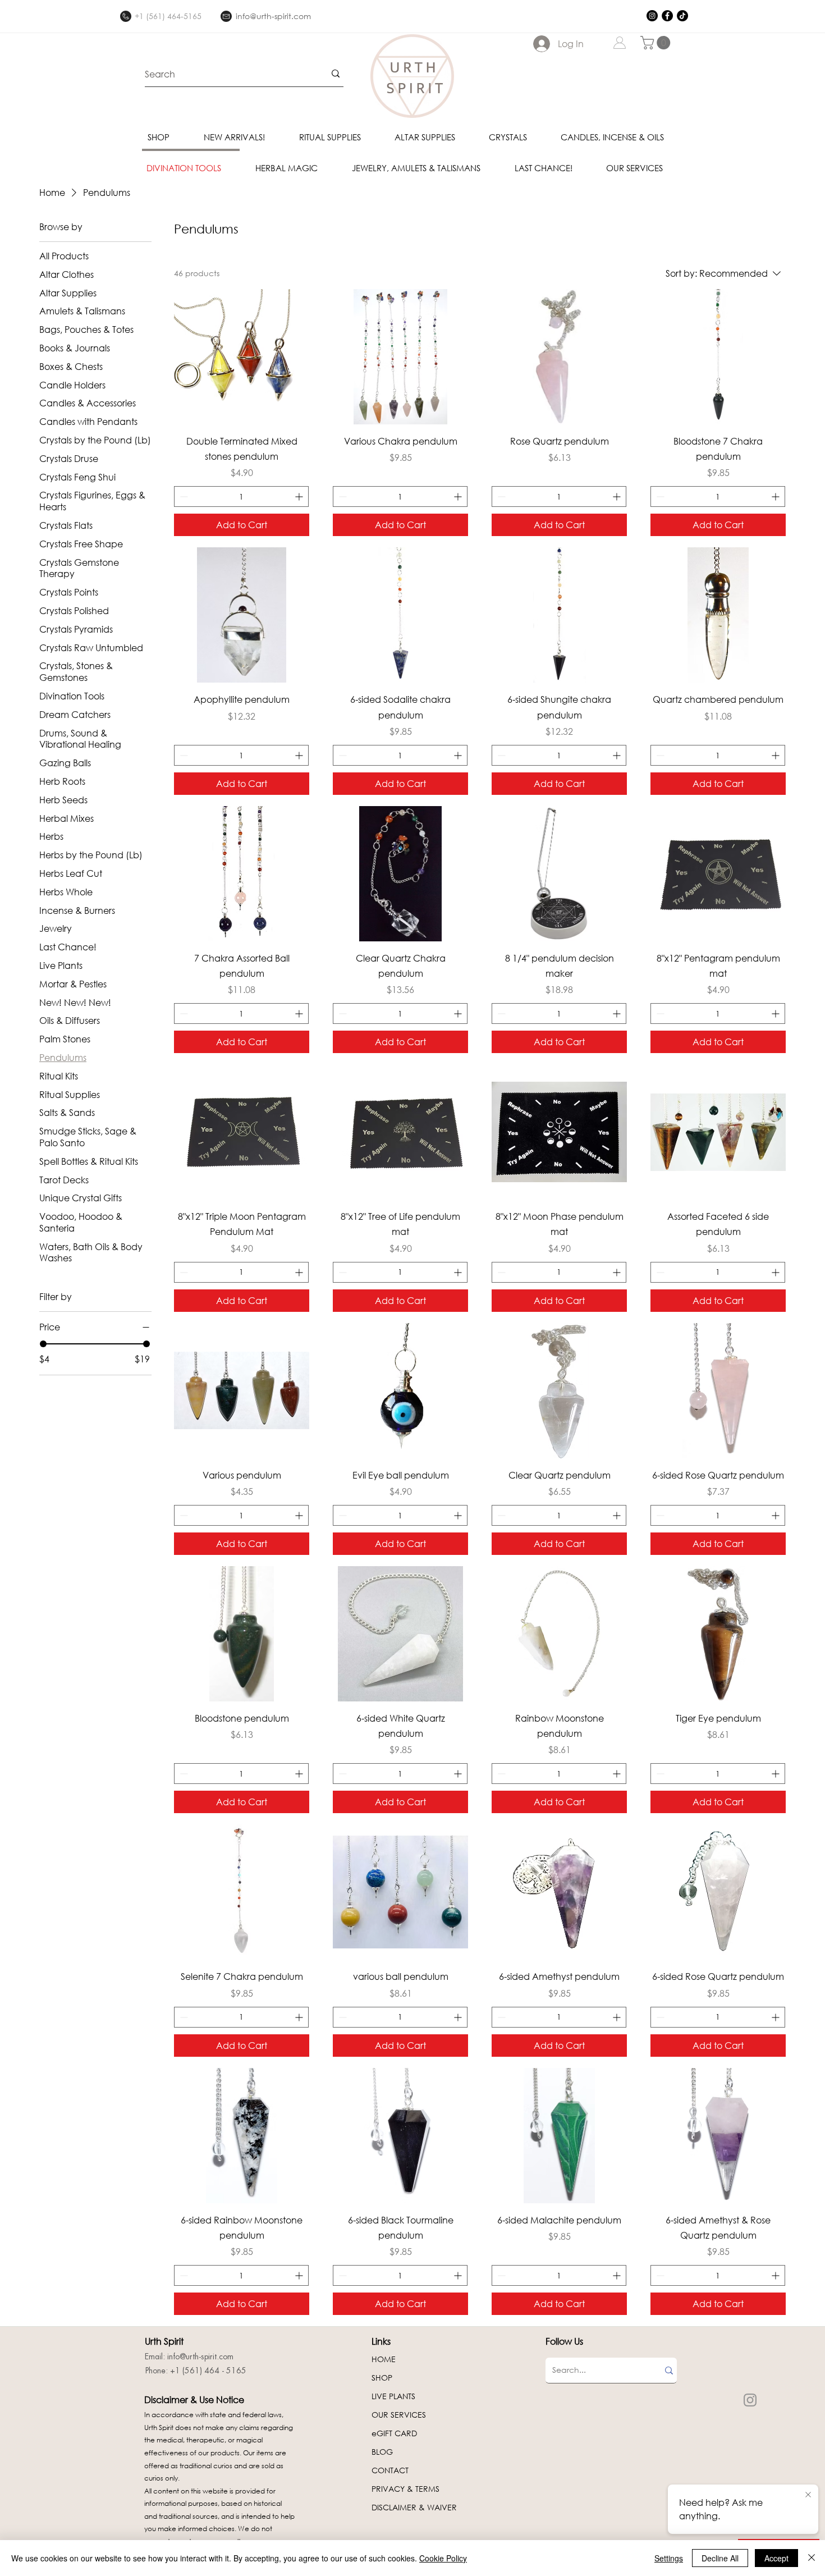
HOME (384, 2359)
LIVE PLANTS (393, 2396)
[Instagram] (652, 16)
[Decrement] (183, 497)
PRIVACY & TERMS (405, 2489)
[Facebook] (667, 16)
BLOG (382, 2452)
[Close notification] (808, 2495)
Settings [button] (669, 2558)
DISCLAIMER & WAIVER (414, 2507)
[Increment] (300, 497)
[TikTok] (682, 16)
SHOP (382, 2378)
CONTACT (390, 2470)
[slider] (43, 1344)
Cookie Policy (443, 2558)
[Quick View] (242, 357)
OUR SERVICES (399, 2415)
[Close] (812, 2558)
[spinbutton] (241, 497)
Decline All (720, 2558)
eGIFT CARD (394, 2433)
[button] (657, 43)
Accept (776, 2558)
